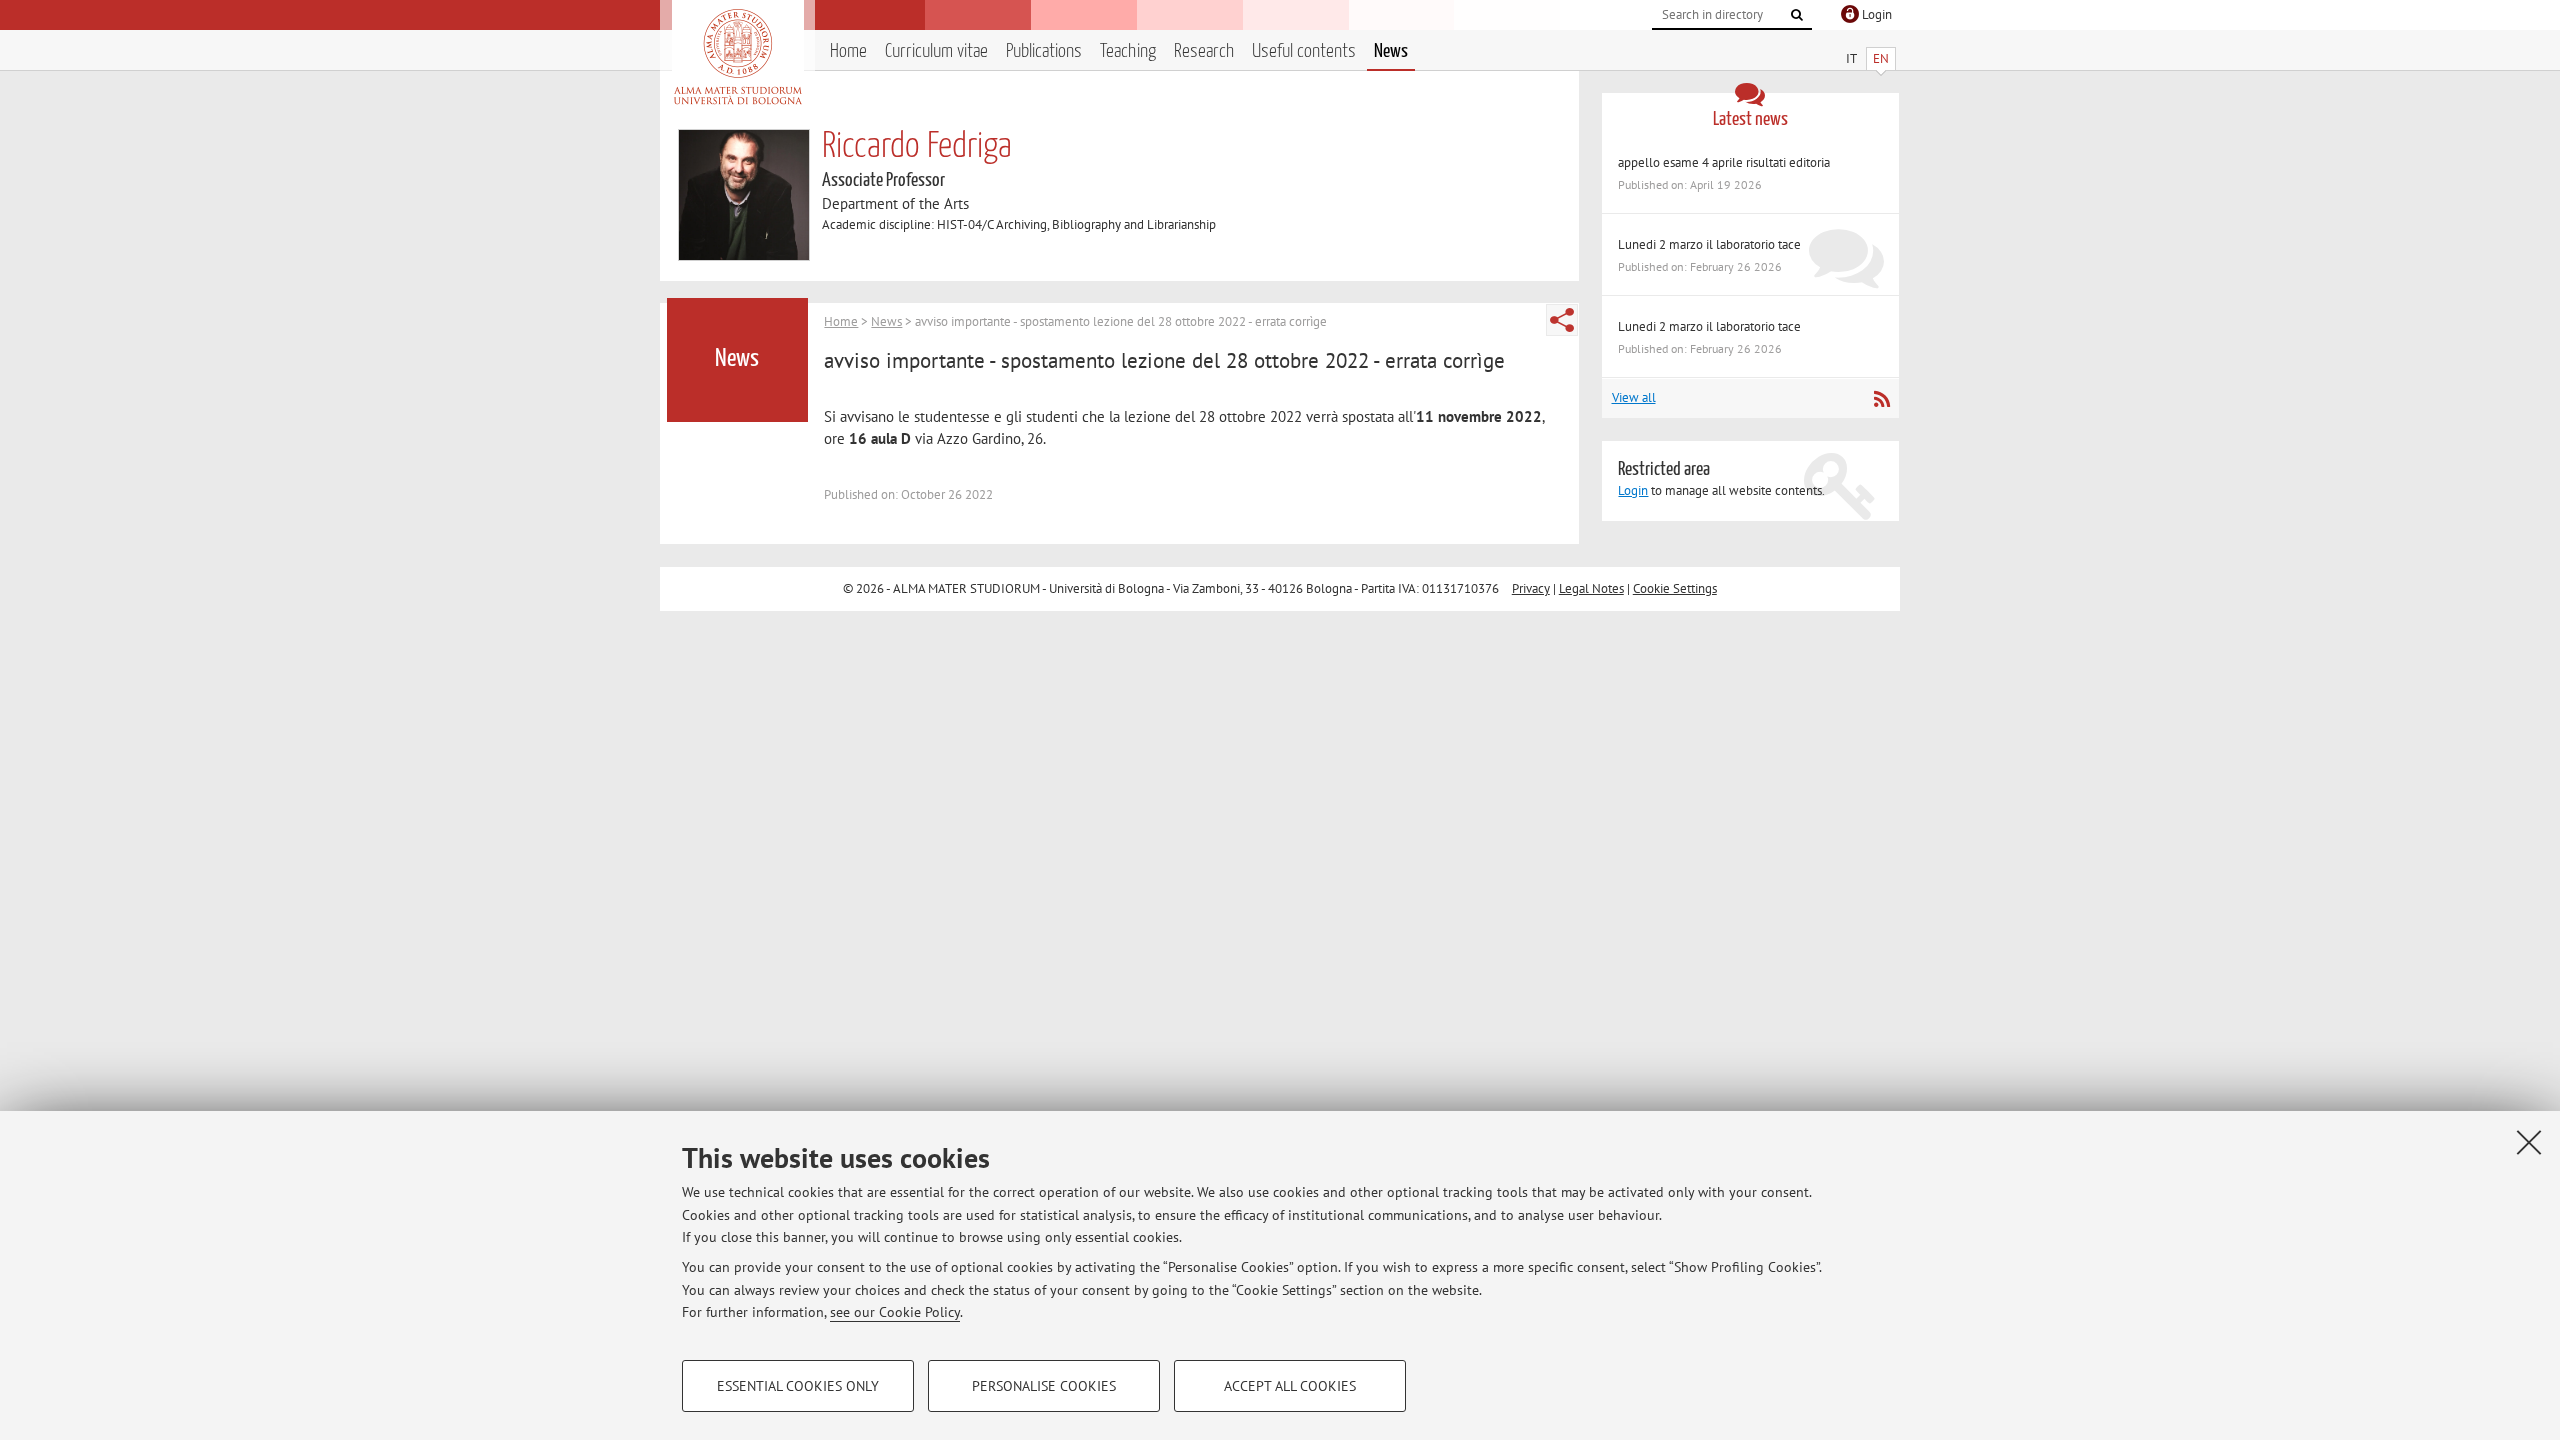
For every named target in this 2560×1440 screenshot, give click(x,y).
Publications (1044, 51)
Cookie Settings (1675, 588)
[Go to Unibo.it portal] (737, 57)
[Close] (2529, 1142)
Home (848, 51)
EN (1881, 58)
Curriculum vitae (936, 51)
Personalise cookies (1044, 1386)
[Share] (1562, 320)
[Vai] (1797, 15)
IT (1851, 58)
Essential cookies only (798, 1386)
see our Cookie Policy (895, 1312)
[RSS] (1881, 399)
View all (1634, 397)
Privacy (1531, 588)
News (1391, 51)
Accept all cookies (1290, 1386)
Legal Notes (1591, 588)
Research (1204, 51)
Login (1633, 490)
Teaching (1128, 51)
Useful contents (1304, 51)
